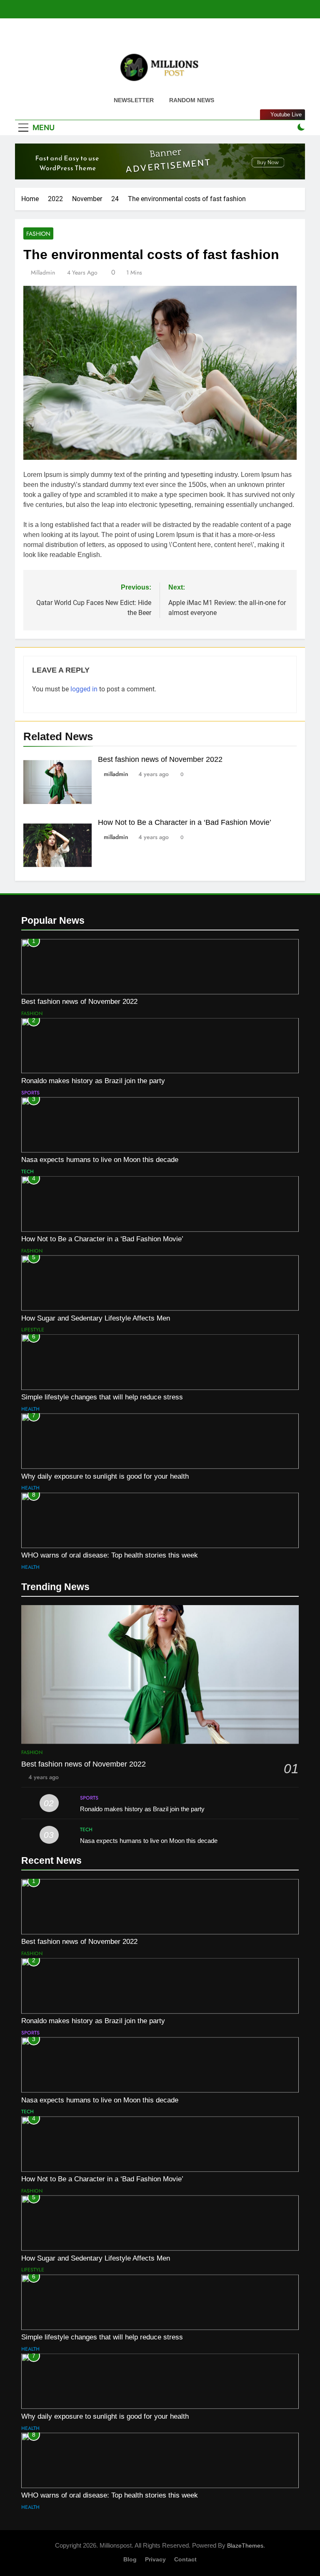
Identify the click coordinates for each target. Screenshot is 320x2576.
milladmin (43, 272)
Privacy (155, 2559)
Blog (130, 2559)
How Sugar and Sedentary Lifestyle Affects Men (96, 1318)
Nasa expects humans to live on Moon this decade (100, 1159)
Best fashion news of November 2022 (160, 759)
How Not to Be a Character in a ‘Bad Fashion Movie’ (185, 822)
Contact (185, 2559)
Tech (27, 1172)
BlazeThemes (245, 2546)
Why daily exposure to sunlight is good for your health (105, 1476)
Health (30, 1409)
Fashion (38, 234)
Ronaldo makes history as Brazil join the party (93, 1081)
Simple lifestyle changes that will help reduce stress (102, 1397)
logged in (84, 689)
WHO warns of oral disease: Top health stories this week (110, 1555)
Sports (30, 1093)
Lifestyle (33, 1330)
